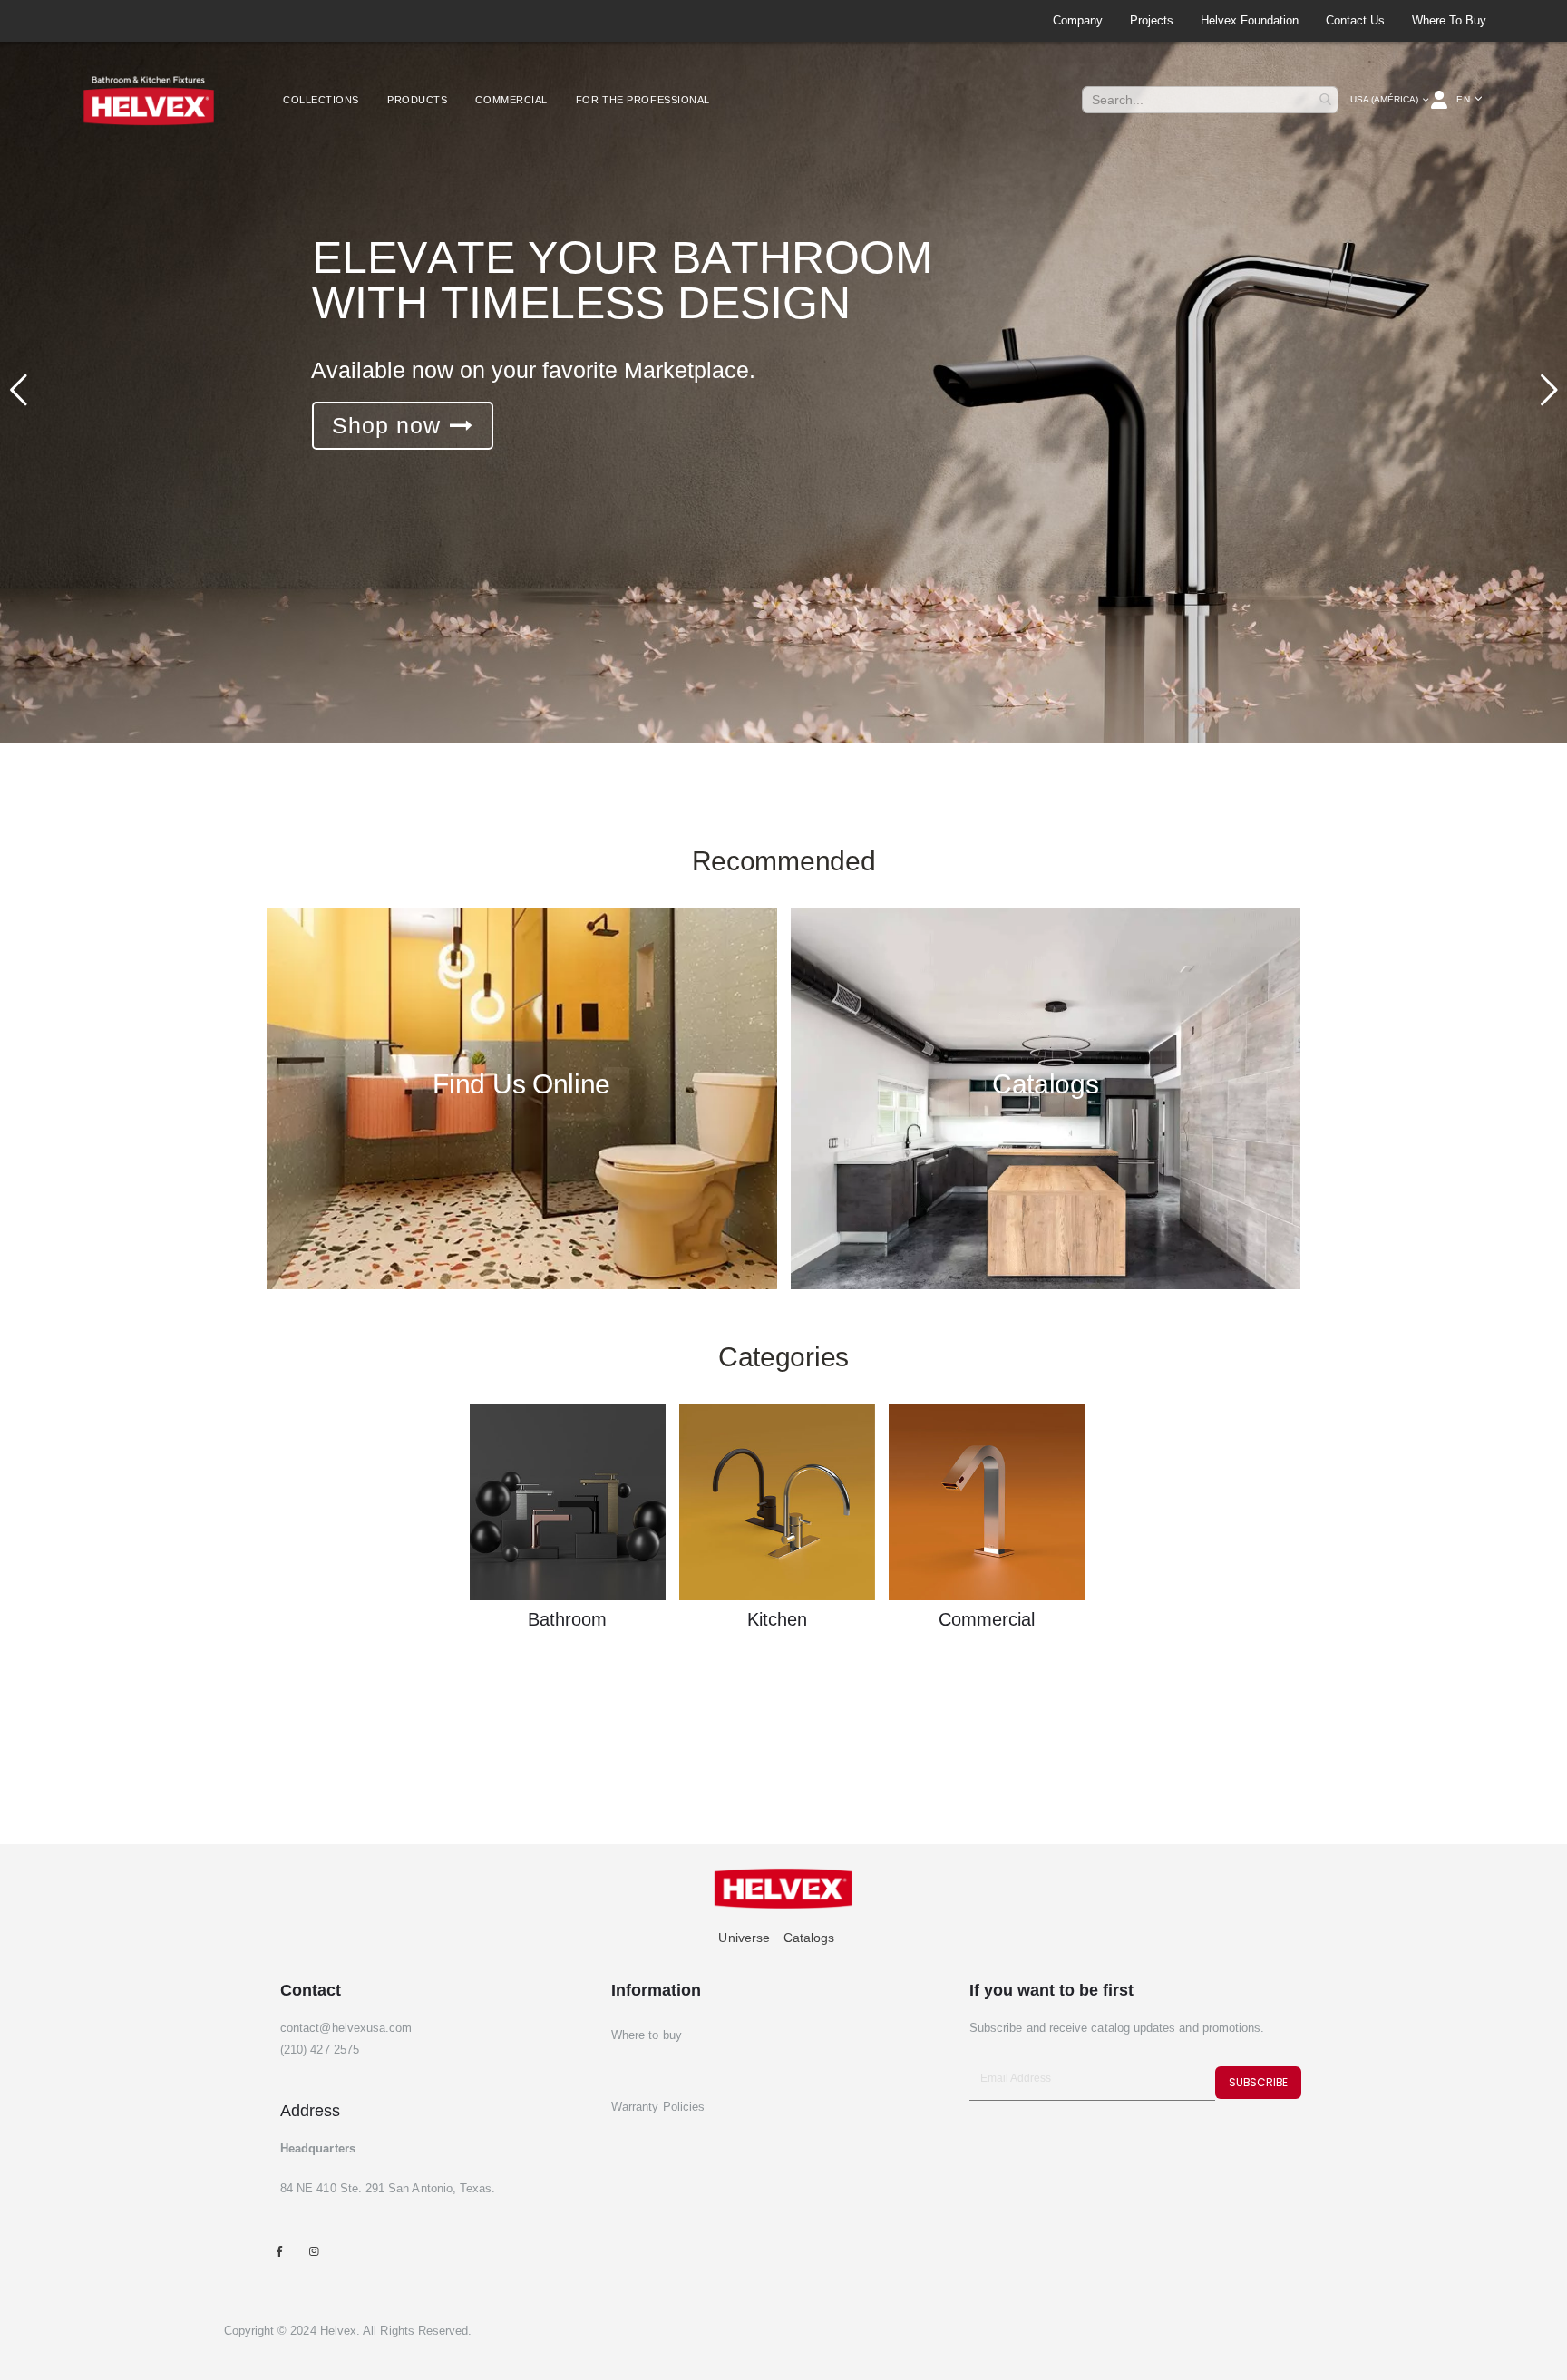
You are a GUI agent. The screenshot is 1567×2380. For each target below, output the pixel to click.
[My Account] (1440, 100)
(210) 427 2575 (320, 2050)
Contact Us (1355, 20)
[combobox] (1210, 100)
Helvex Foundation (1250, 20)
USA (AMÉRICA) (1384, 99)
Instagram (313, 2251)
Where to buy (1449, 20)
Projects (1152, 20)
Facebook (279, 2251)
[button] (1469, 100)
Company (1078, 20)
